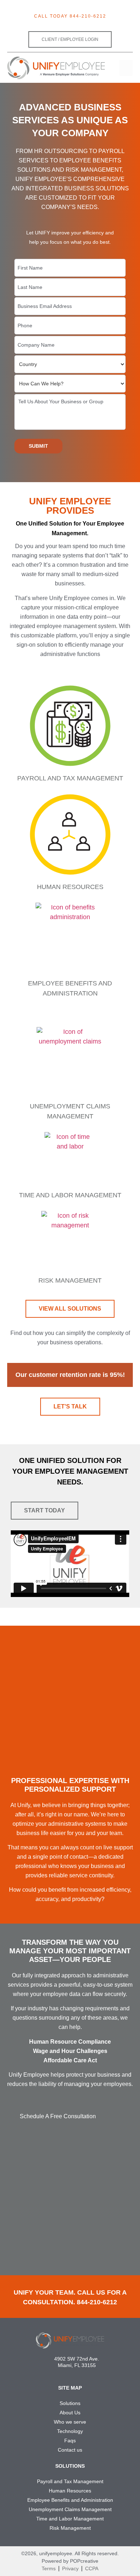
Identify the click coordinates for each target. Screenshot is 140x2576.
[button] (126, 68)
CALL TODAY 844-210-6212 (70, 16)
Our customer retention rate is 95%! (70, 1375)
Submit (38, 446)
